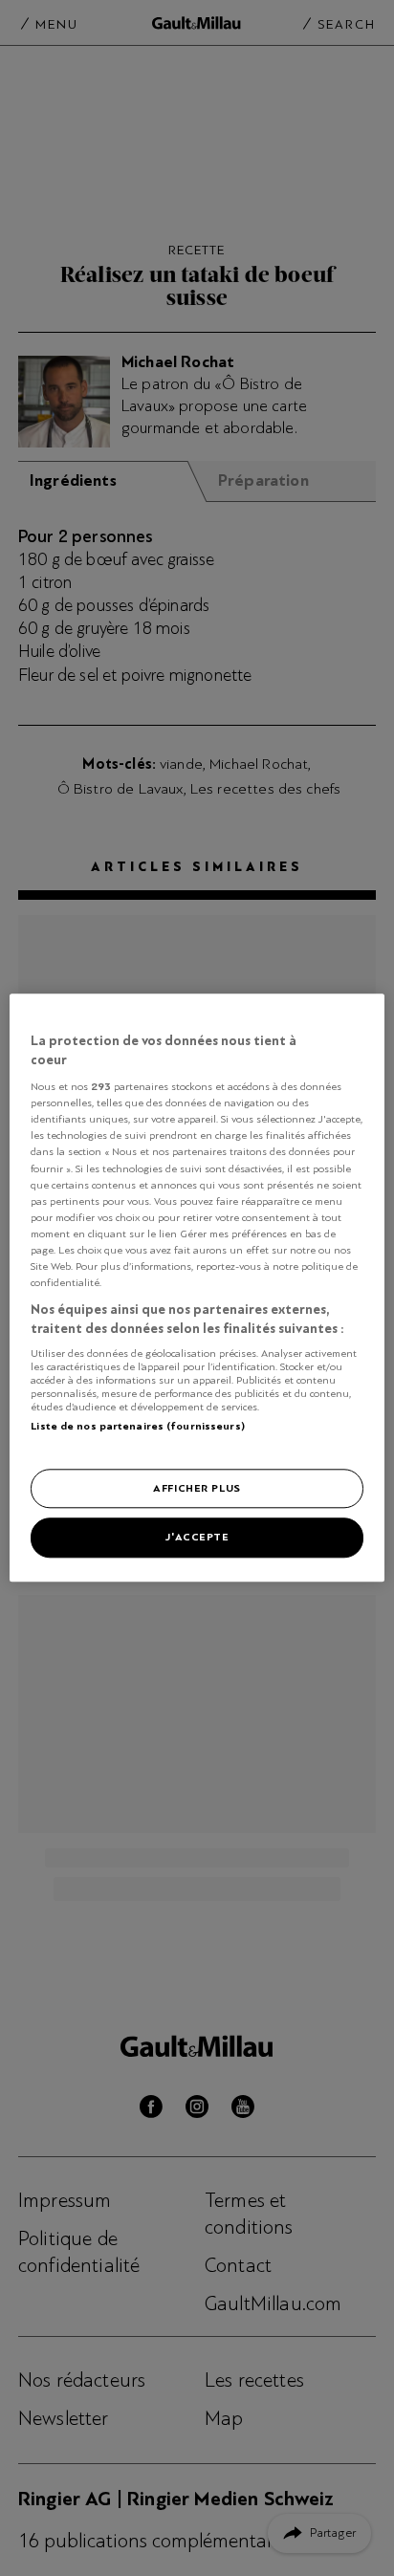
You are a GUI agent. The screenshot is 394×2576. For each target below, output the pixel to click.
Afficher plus (197, 1488)
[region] (197, 1288)
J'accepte (197, 1538)
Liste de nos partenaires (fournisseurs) (137, 1426)
